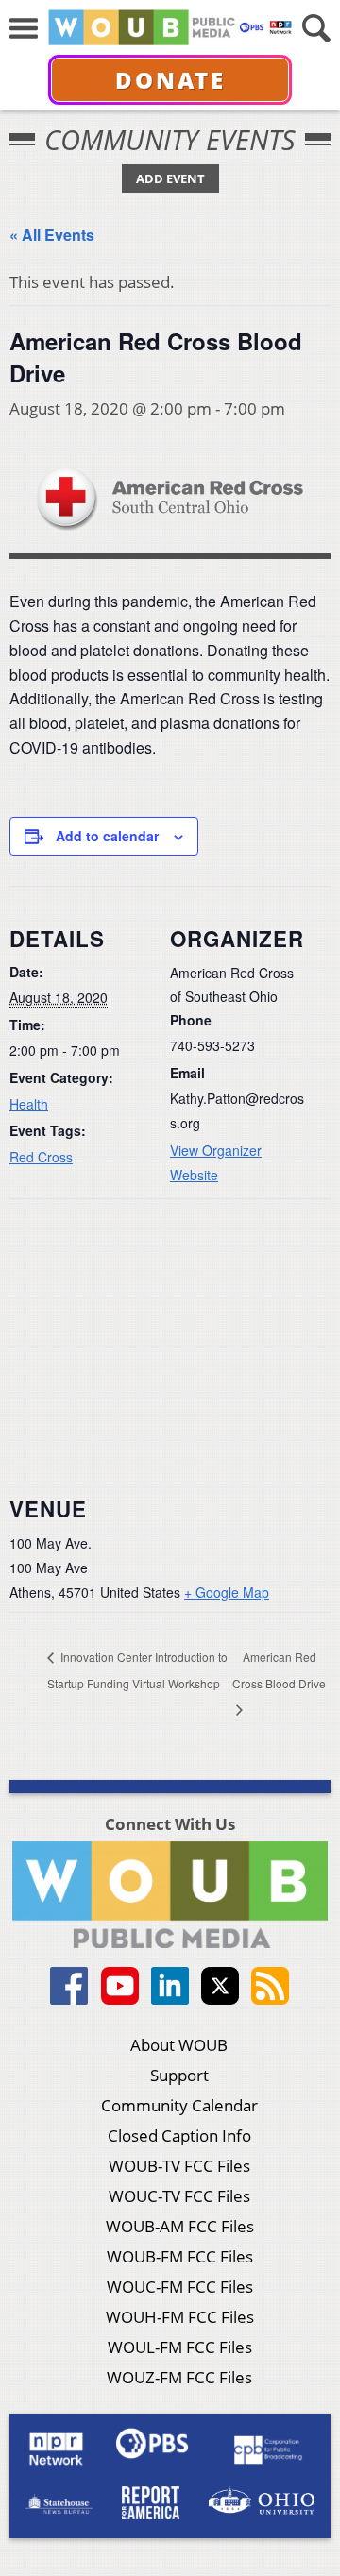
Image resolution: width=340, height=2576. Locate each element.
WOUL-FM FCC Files (180, 2347)
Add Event (170, 178)
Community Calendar (179, 2105)
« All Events (52, 235)
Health (29, 1104)
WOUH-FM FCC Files (180, 2317)
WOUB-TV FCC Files (179, 2166)
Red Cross (41, 1157)
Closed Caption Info (179, 2135)
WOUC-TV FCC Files (179, 2196)
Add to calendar (107, 836)
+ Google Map (227, 1592)
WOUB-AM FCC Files (180, 2226)
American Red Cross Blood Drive (279, 1670)
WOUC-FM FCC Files (180, 2287)
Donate (170, 80)
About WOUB (179, 2045)
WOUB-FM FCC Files (180, 2256)
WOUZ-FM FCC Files (179, 2377)
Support (179, 2075)
